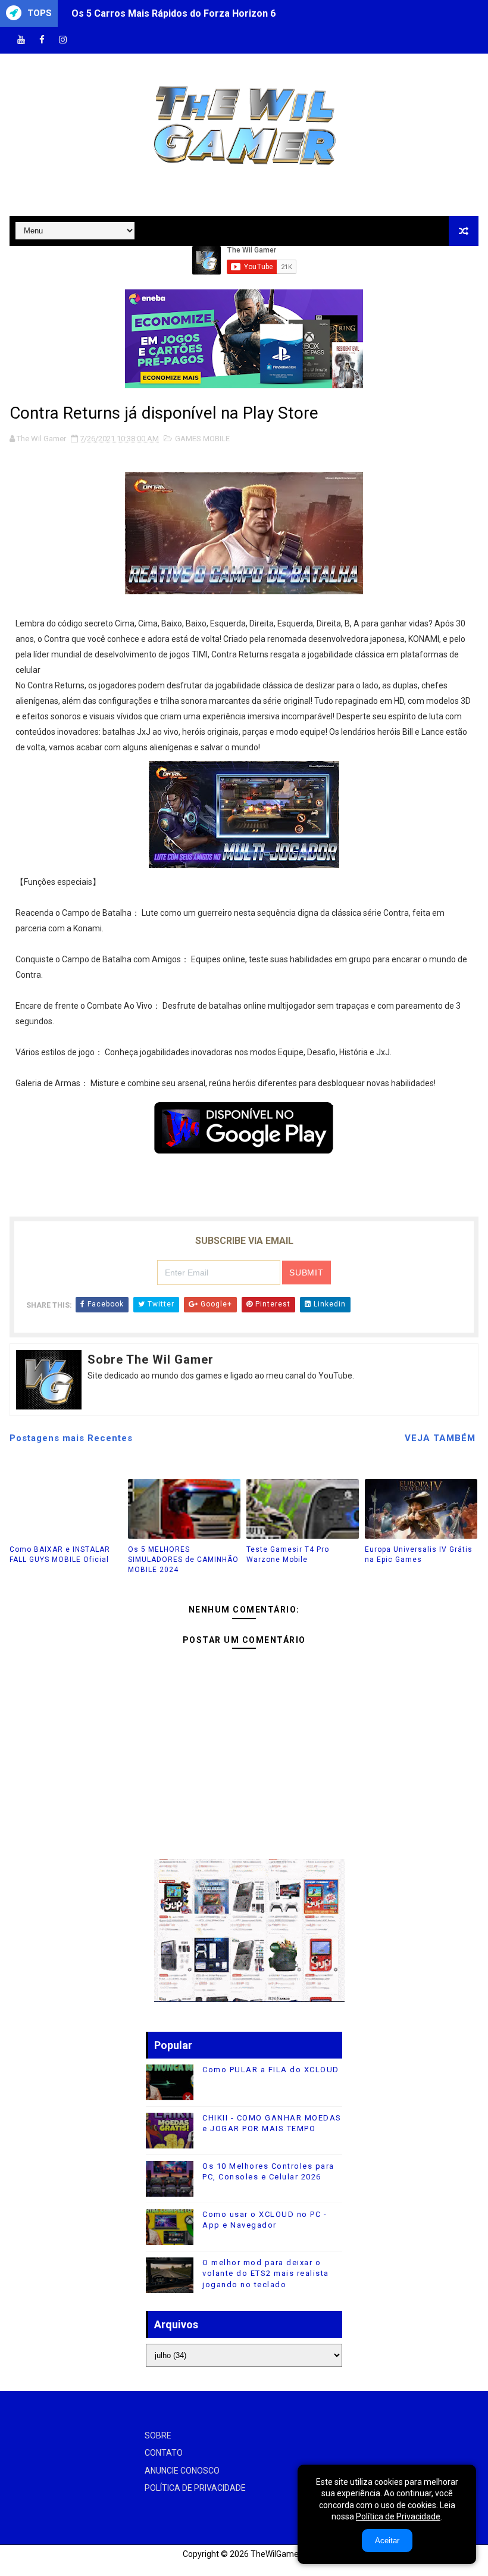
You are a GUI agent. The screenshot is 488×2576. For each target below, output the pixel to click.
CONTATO (164, 2453)
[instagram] (62, 40)
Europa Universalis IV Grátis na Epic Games (419, 1554)
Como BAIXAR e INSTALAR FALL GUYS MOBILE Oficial (60, 1554)
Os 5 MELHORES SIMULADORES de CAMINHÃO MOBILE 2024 (183, 1560)
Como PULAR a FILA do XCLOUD (271, 2070)
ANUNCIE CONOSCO (182, 2471)
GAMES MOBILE (202, 439)
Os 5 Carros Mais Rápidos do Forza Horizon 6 (173, 13)
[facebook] (42, 40)
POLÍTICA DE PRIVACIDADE (195, 2488)
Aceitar (387, 2541)
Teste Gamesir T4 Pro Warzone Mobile (288, 1554)
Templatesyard (24, 2567)
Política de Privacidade (398, 2516)
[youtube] (21, 40)
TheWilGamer (276, 2554)
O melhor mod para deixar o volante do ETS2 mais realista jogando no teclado (266, 2273)
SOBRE (158, 2435)
